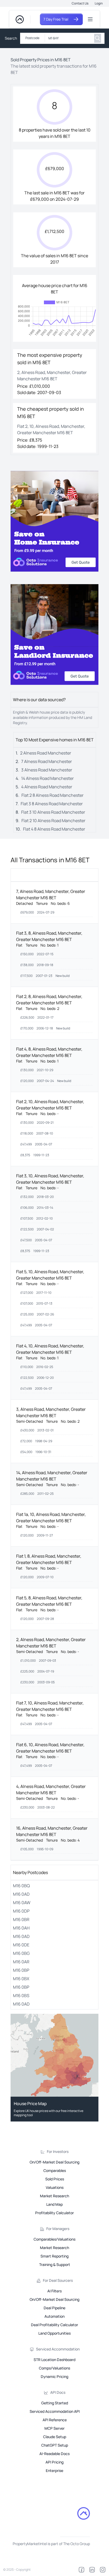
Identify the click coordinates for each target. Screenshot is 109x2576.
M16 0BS (21, 1996)
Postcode (32, 38)
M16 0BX (21, 1979)
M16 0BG (21, 1953)
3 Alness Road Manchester (47, 770)
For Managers (58, 2229)
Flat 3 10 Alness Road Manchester (53, 812)
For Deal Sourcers (58, 2280)
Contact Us (80, 3)
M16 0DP (21, 1911)
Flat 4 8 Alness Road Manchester (54, 829)
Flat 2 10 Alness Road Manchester (53, 821)
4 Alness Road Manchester (47, 787)
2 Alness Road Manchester (46, 753)
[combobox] (68, 38)
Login (99, 3)
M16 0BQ (21, 1886)
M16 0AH (21, 1928)
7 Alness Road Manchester (47, 761)
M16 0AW (22, 1903)
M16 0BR (21, 1919)
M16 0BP (21, 1970)
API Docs (58, 2392)
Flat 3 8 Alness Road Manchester (52, 804)
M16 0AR (21, 1962)
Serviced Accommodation (58, 2349)
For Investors (58, 2151)
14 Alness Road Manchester (47, 778)
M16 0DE (21, 1945)
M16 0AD (21, 1894)
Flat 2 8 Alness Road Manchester (53, 795)
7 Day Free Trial (56, 19)
